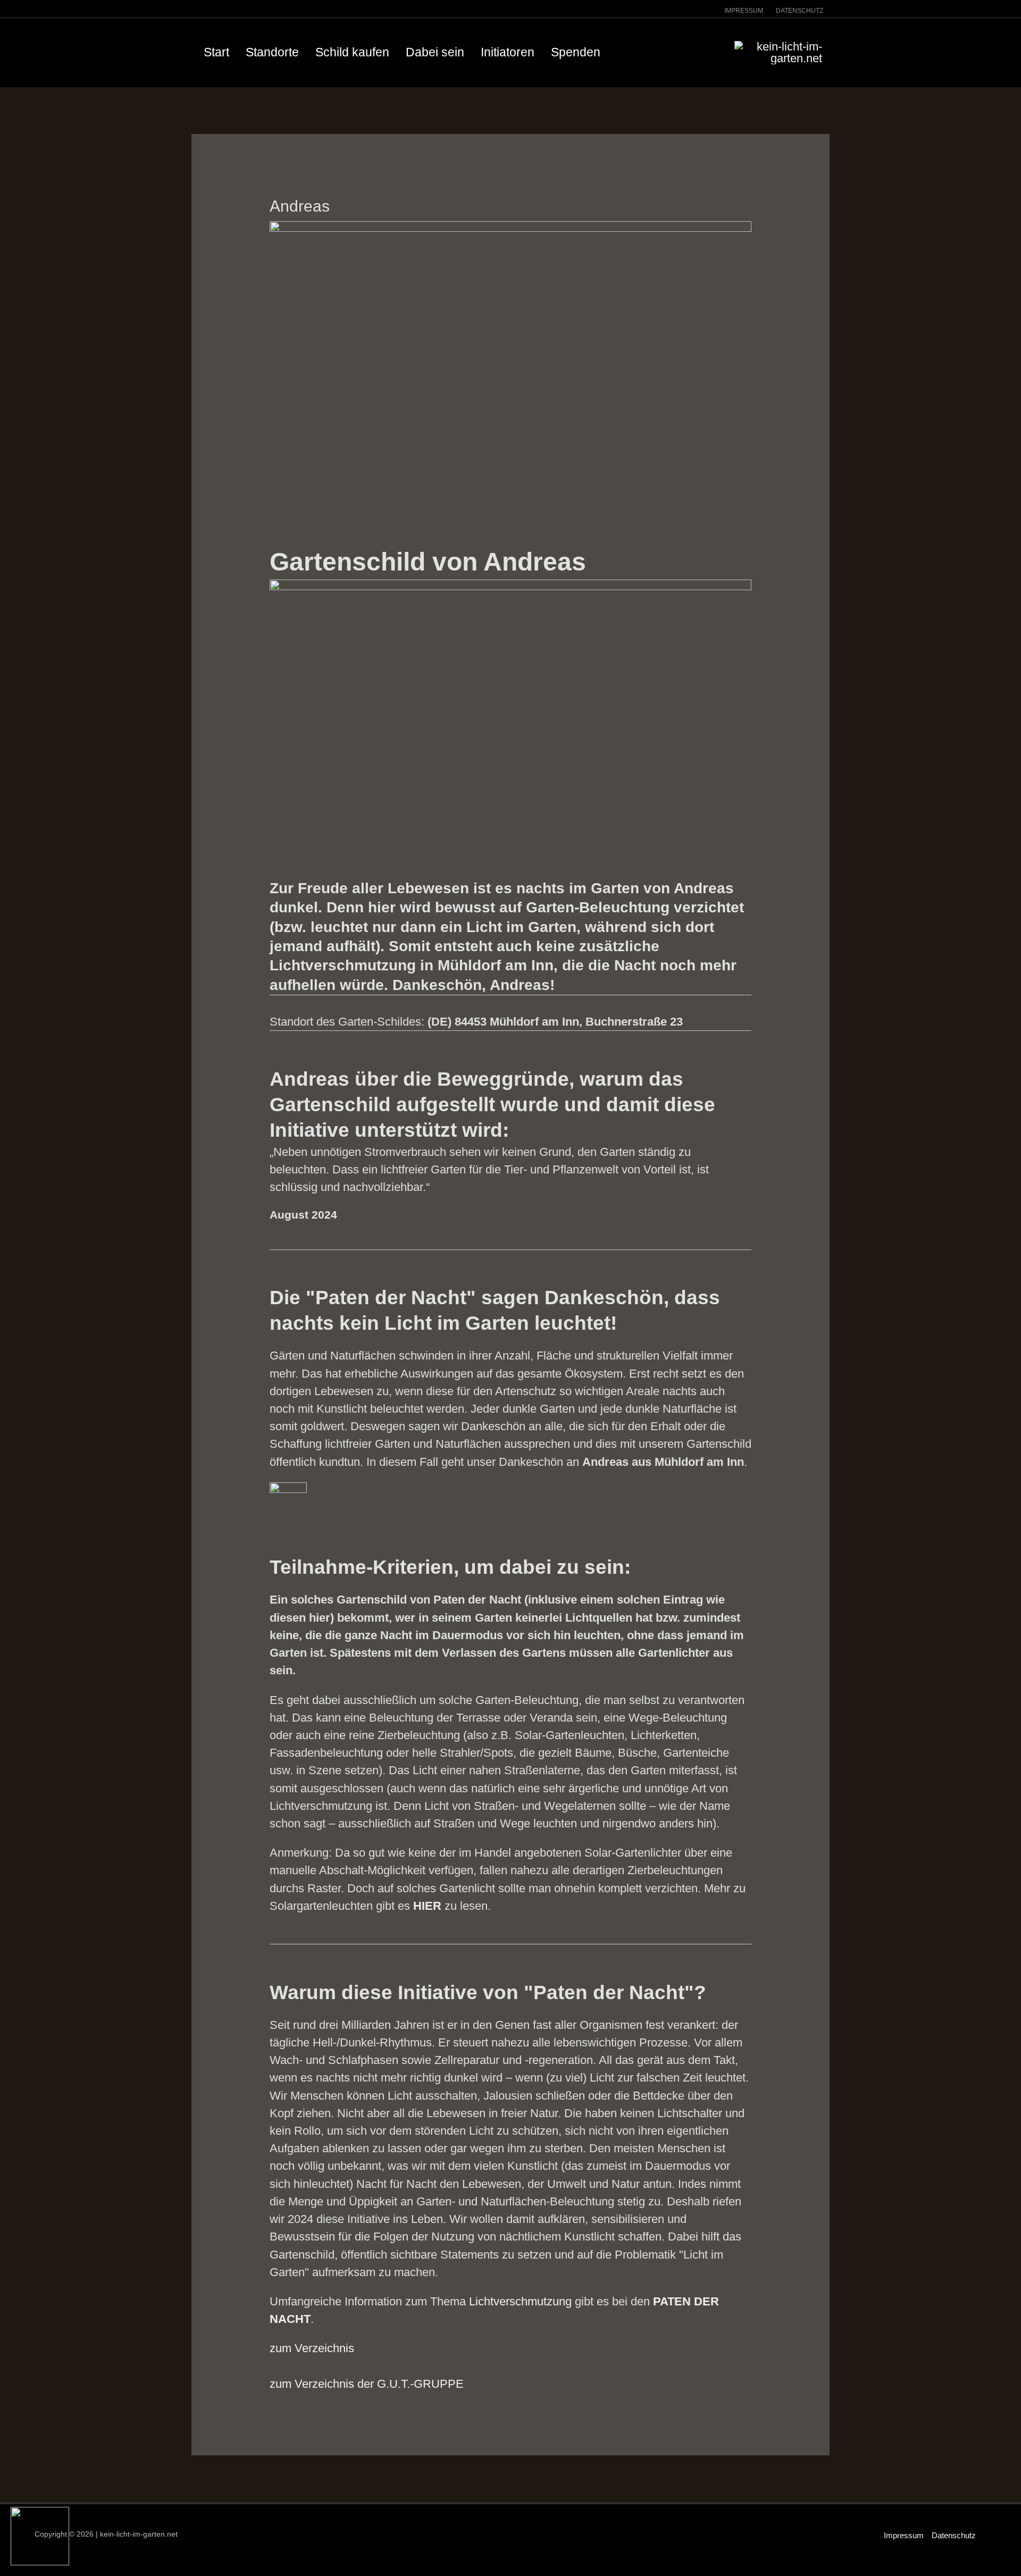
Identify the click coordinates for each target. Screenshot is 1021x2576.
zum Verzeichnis (312, 2348)
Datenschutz (954, 2535)
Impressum (904, 2535)
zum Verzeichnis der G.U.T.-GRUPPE (367, 2384)
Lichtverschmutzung (520, 2301)
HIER (427, 1906)
